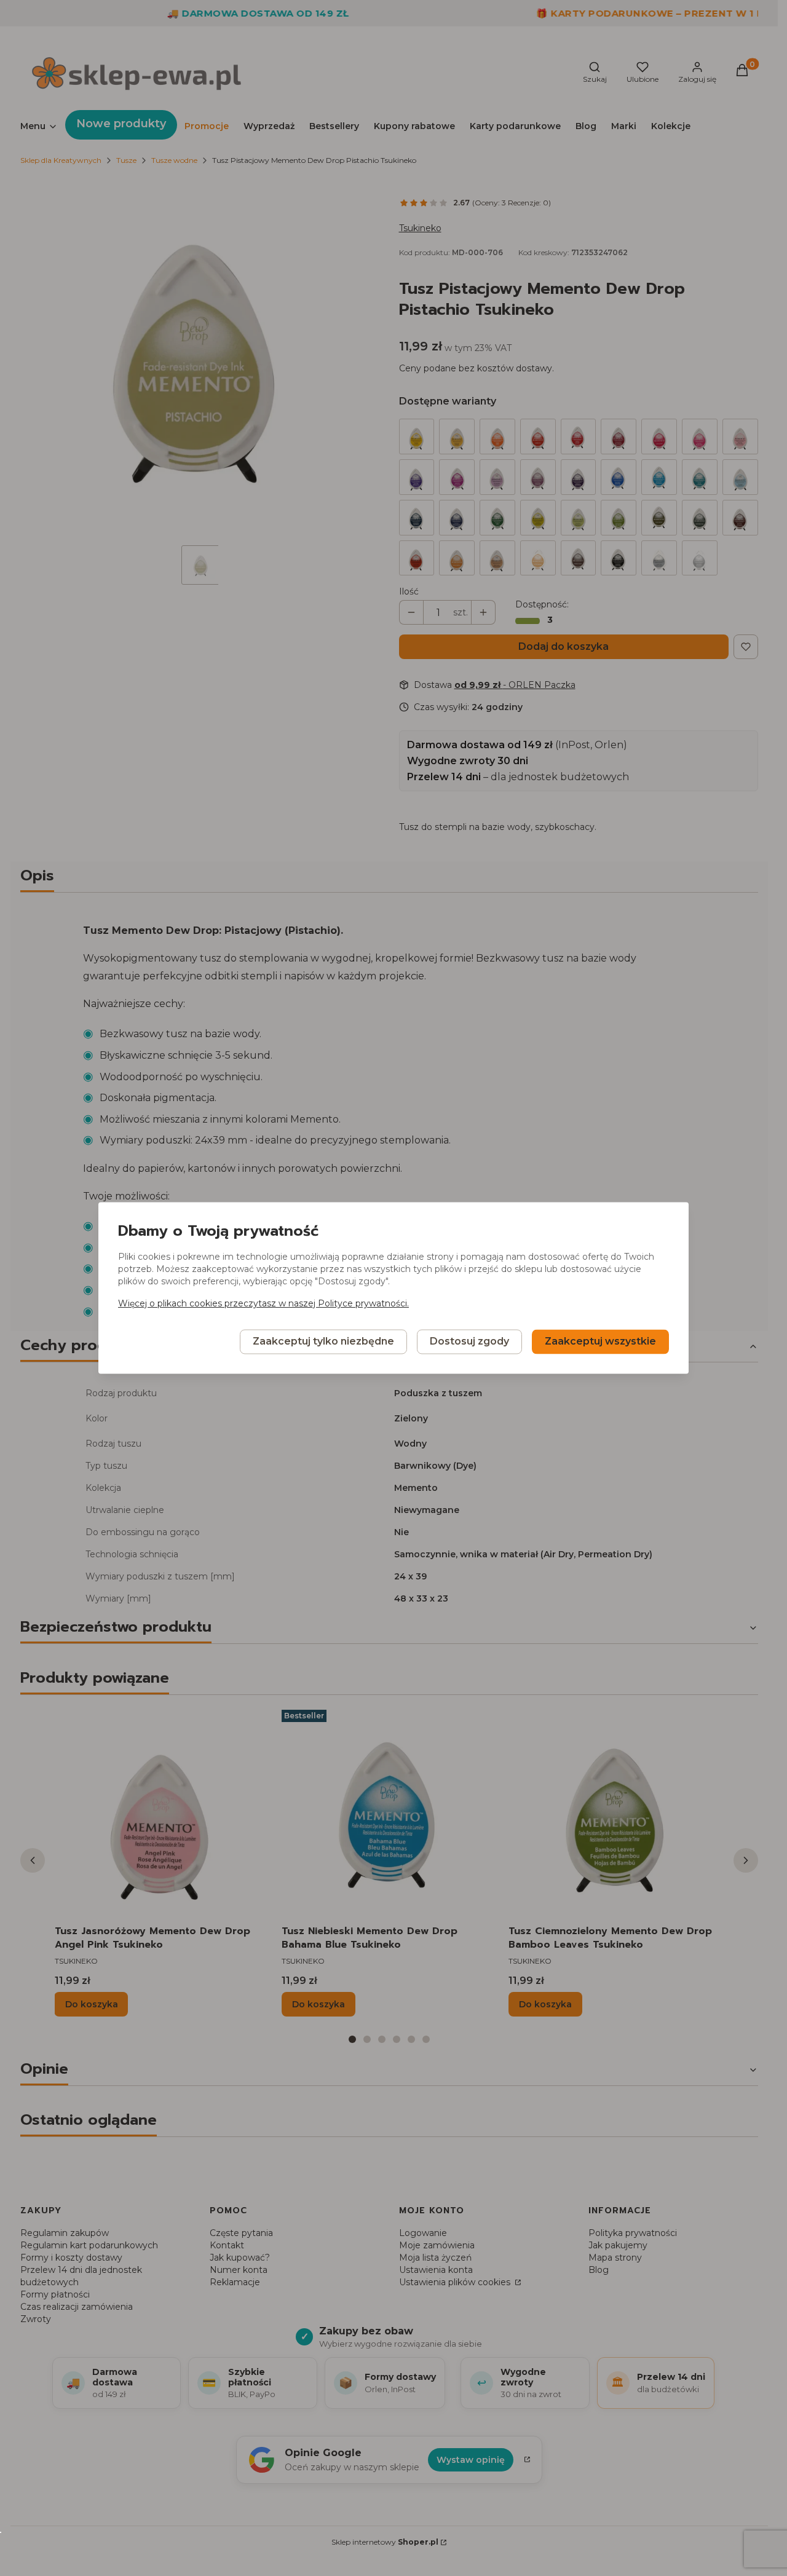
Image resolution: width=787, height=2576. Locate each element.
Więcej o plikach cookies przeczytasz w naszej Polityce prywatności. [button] (263, 1304)
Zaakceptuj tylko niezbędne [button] (323, 1342)
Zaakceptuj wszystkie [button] (600, 1342)
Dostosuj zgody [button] (469, 1342)
